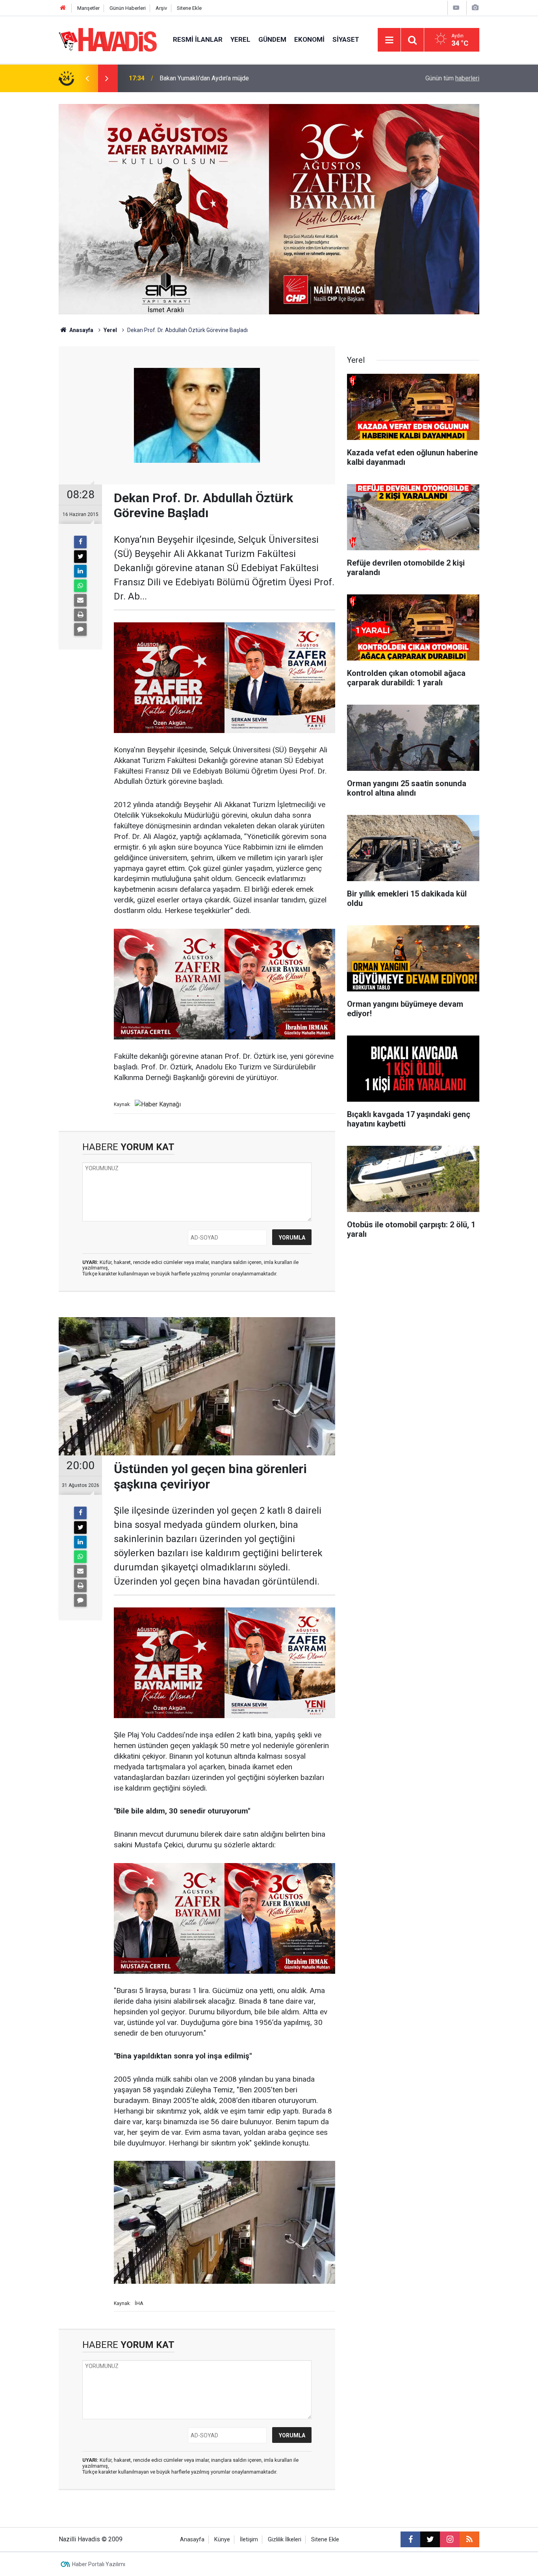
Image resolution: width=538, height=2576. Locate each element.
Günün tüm (452, 78)
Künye (222, 2540)
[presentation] (87, 78)
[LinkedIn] (80, 571)
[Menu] (389, 40)
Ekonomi (309, 39)
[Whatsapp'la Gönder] (80, 586)
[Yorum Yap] (80, 629)
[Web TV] (456, 8)
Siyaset (346, 39)
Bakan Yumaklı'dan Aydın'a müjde (204, 78)
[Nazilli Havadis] (108, 39)
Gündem (272, 39)
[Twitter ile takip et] (430, 2539)
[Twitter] (80, 557)
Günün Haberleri (128, 8)
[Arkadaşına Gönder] (80, 600)
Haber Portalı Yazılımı (99, 2564)
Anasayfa (81, 330)
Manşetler (88, 8)
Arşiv (161, 8)
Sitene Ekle (189, 8)
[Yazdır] (80, 615)
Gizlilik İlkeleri (285, 2540)
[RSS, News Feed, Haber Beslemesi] (469, 2539)
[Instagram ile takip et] (450, 2539)
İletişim (249, 2540)
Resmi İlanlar (198, 39)
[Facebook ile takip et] (410, 2539)
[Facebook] (80, 542)
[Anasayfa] (63, 8)
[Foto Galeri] (475, 8)
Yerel (240, 39)
